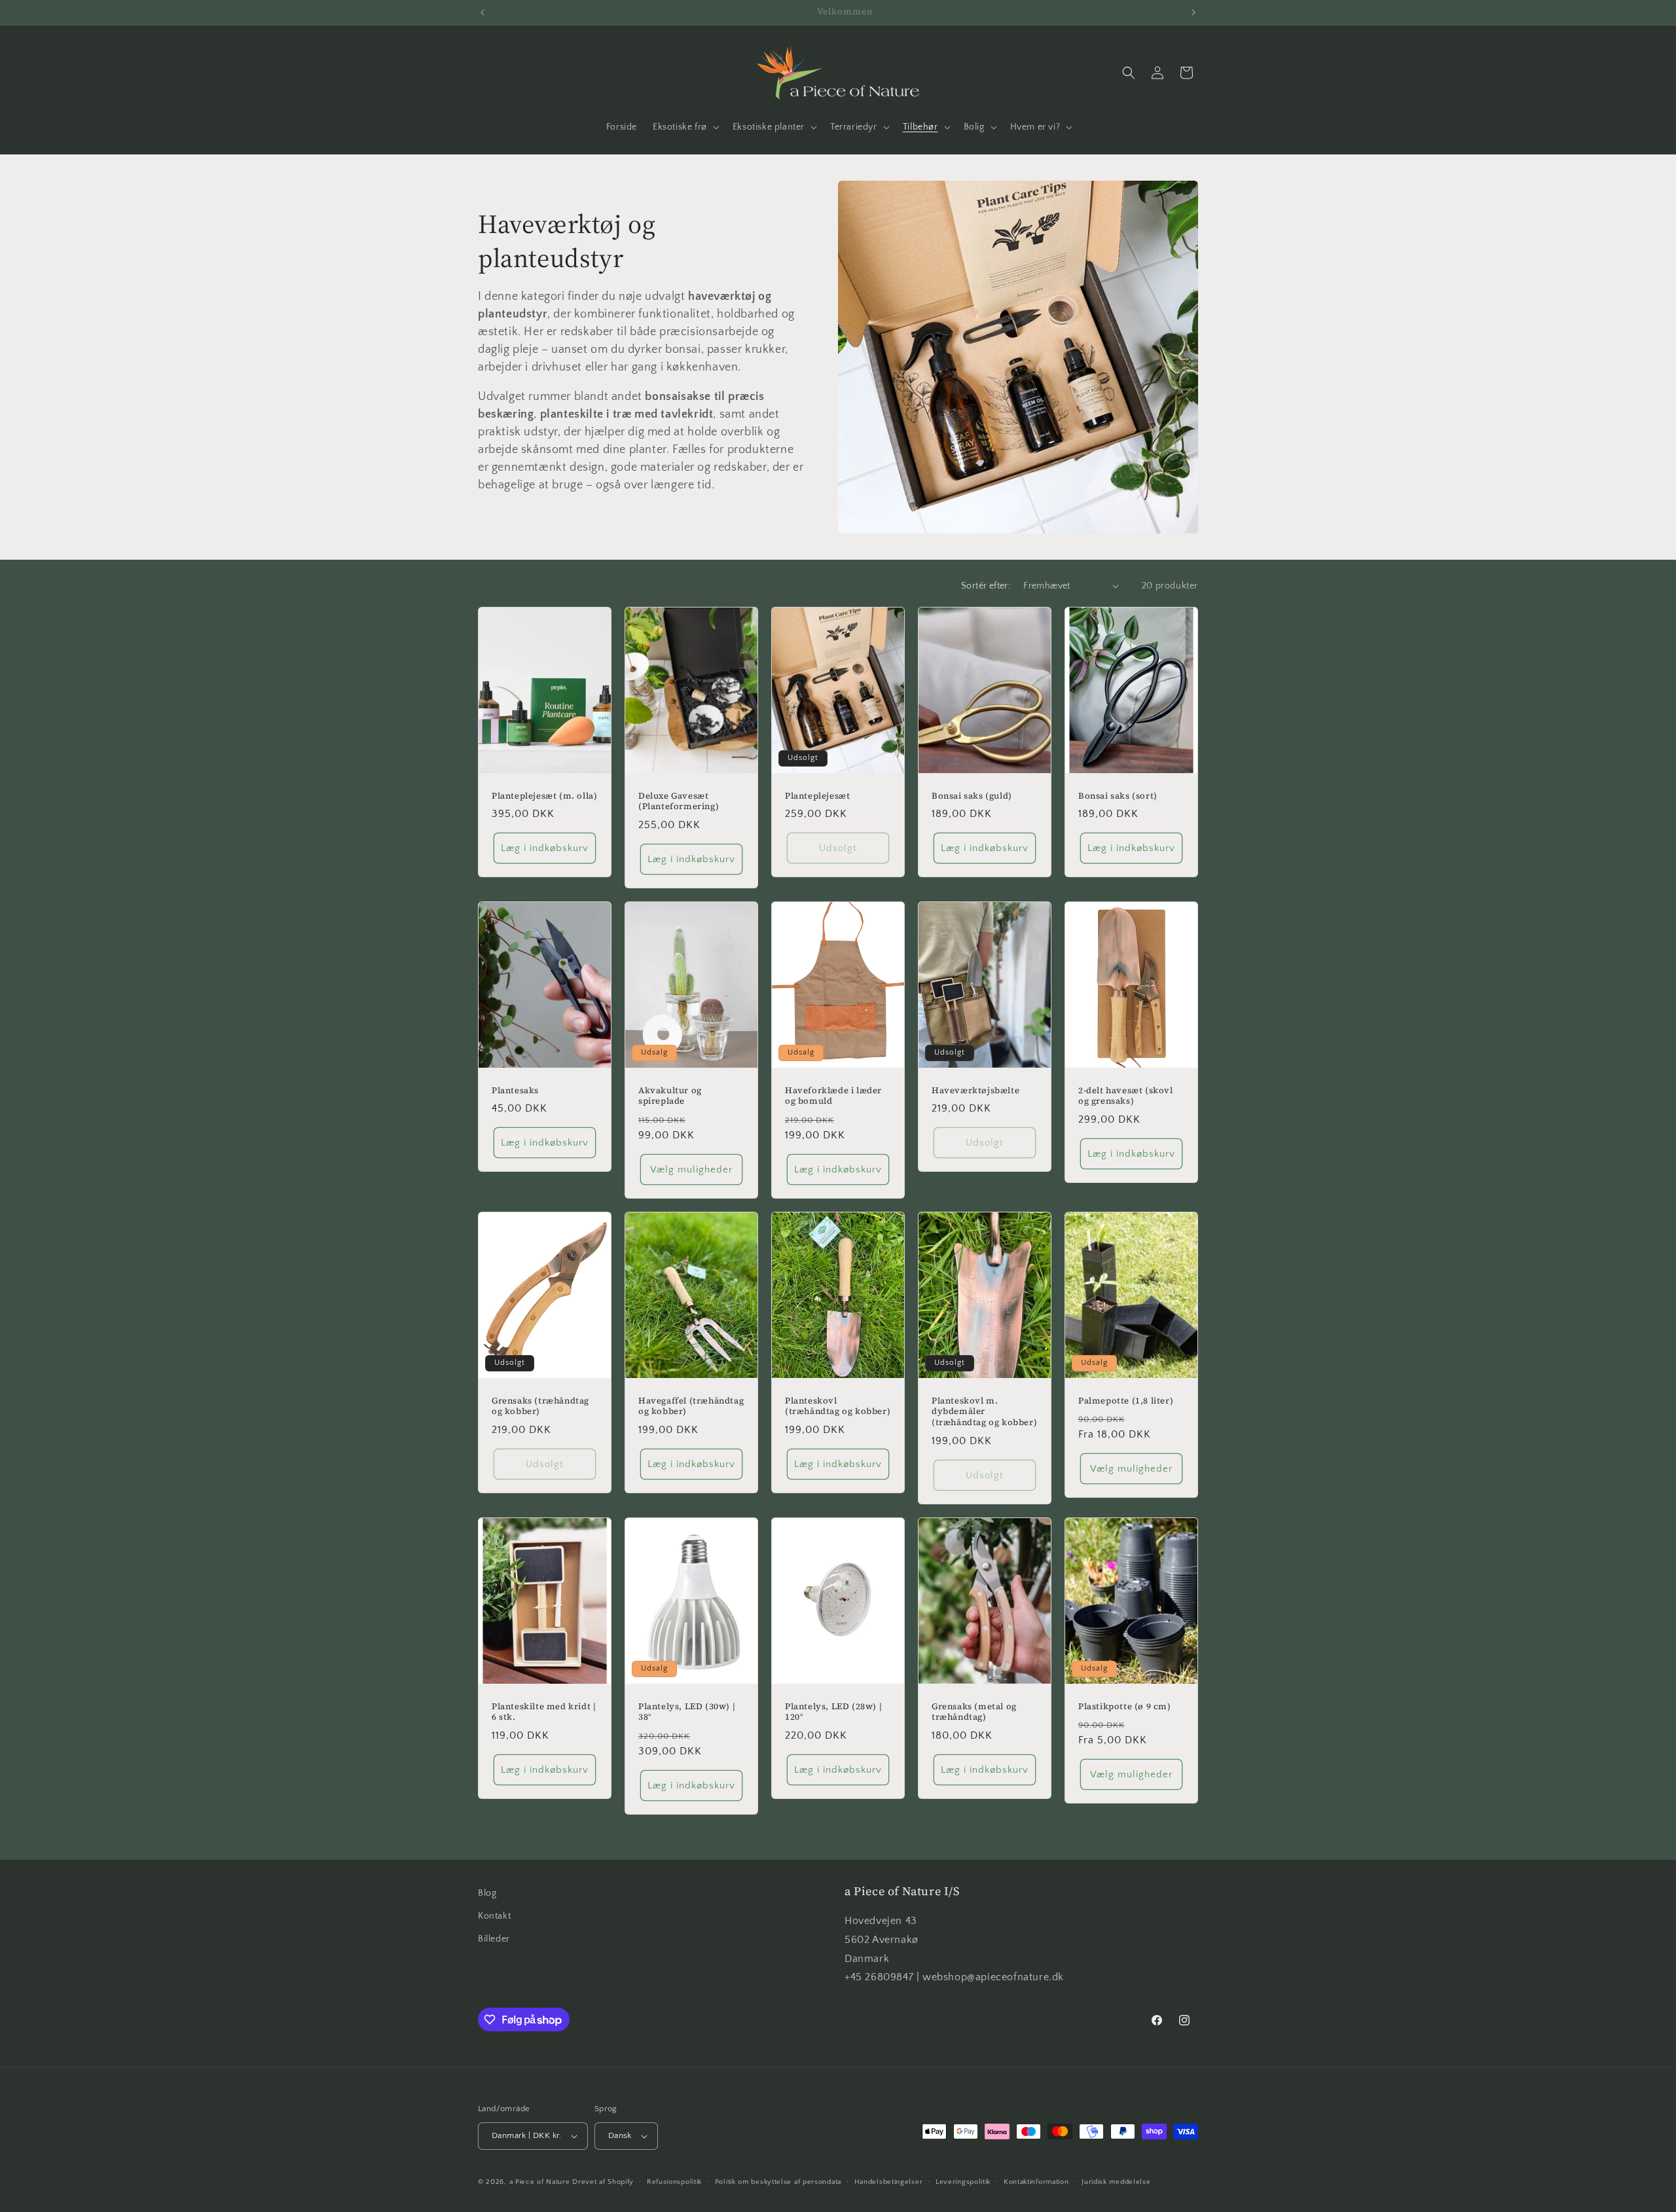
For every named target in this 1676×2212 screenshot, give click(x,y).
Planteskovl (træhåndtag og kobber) (838, 1406)
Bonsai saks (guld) (972, 795)
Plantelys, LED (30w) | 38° (687, 1712)
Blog (487, 1893)
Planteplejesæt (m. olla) (544, 795)
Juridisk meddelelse (1116, 2182)
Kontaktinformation (1036, 2182)
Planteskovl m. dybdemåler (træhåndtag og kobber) (984, 1412)
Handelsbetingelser (889, 2182)
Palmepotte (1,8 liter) (1126, 1401)
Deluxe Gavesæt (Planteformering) (679, 801)
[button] (685, 127)
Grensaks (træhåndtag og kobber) (540, 1406)
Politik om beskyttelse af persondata (778, 2182)
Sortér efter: (986, 586)
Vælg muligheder (691, 1169)
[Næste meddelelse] (1193, 12)
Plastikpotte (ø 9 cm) (1125, 1707)
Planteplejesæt (817, 795)
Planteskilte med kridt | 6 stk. (544, 1712)
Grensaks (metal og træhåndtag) (974, 1712)
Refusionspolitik (674, 2182)
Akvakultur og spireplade (670, 1096)
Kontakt (494, 1916)
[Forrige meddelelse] (483, 12)
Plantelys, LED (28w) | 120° (833, 1712)
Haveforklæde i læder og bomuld (833, 1096)
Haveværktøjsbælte (975, 1090)
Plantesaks (515, 1090)
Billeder (494, 1939)
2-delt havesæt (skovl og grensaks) (1126, 1096)
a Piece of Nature (540, 2182)
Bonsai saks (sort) (1118, 795)
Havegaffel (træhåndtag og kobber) (691, 1406)
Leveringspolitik (963, 2182)
